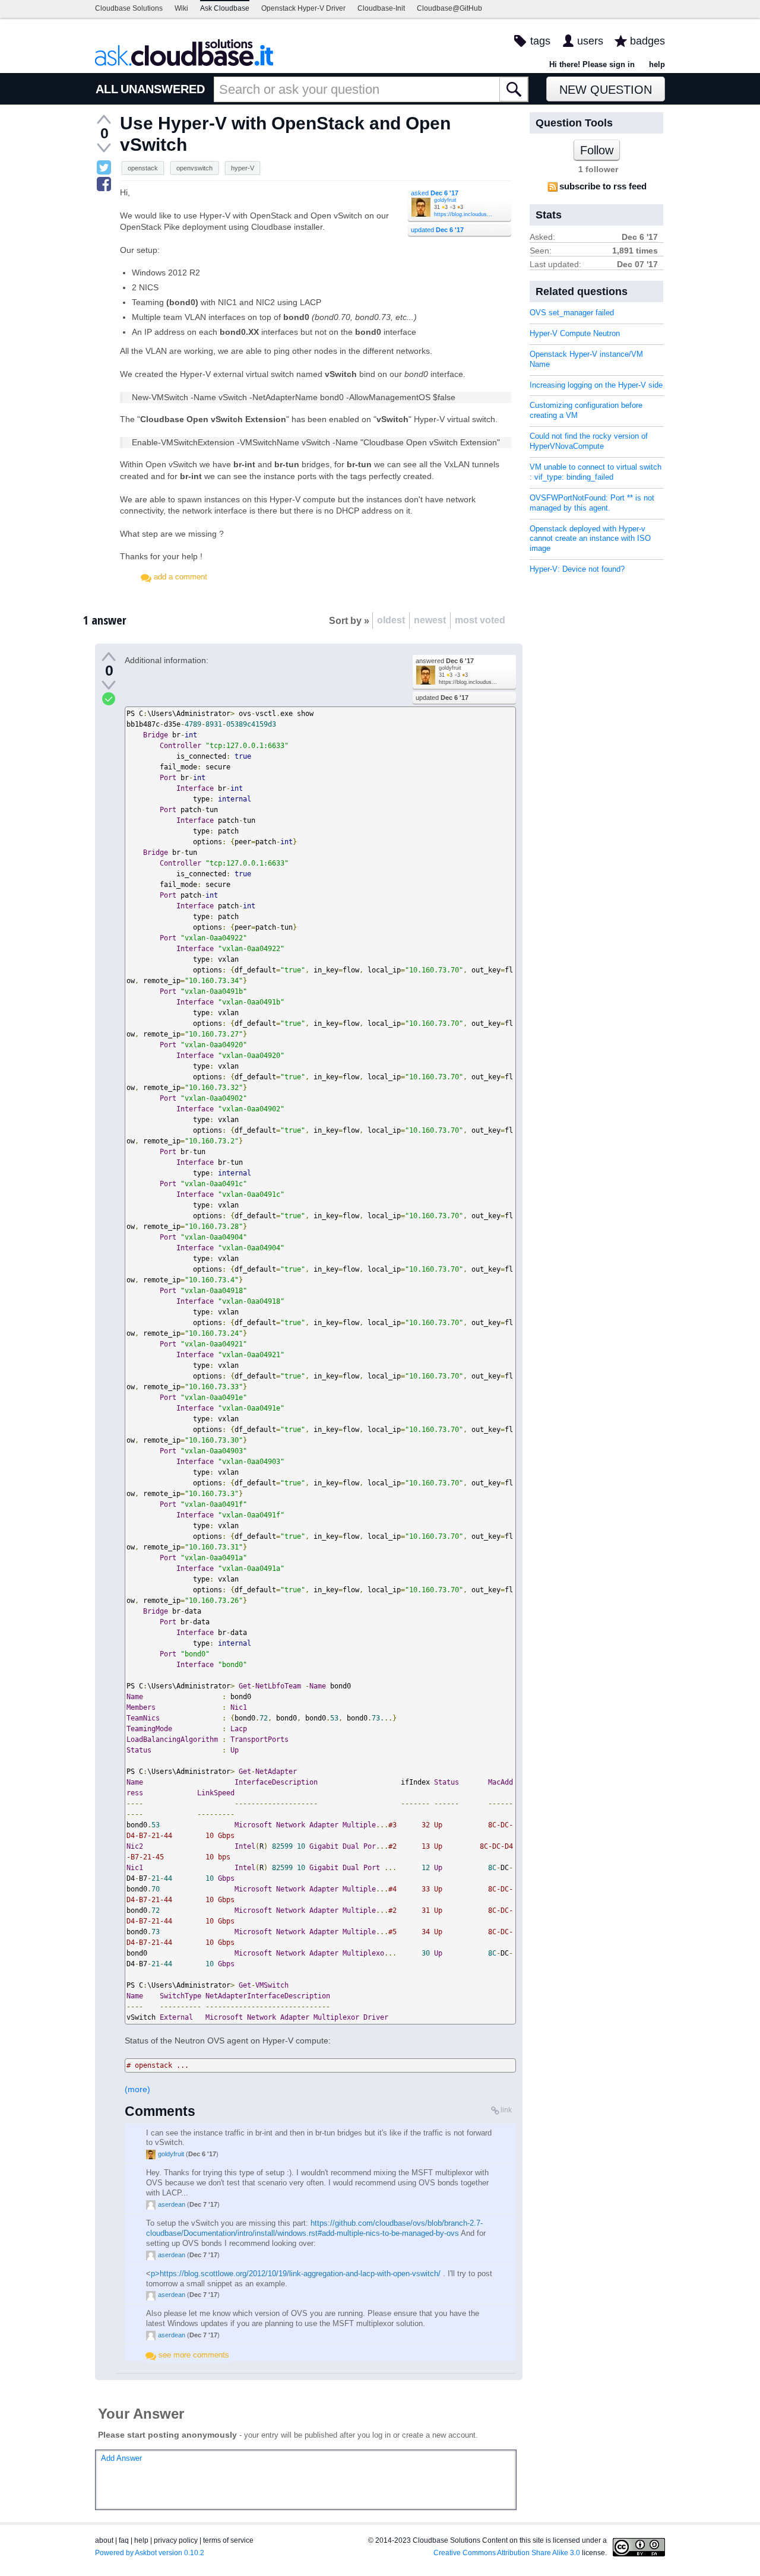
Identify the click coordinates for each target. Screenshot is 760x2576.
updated (437, 230)
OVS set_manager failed (572, 313)
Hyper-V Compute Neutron (575, 333)
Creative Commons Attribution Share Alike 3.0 (507, 2553)
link (506, 2110)
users (590, 41)
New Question (606, 90)
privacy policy (176, 2540)
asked (435, 193)
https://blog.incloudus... (463, 214)
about (104, 2540)
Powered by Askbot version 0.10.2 (150, 2553)
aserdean (172, 2204)
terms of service (228, 2540)
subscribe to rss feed (603, 186)
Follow (597, 150)
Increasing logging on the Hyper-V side (596, 385)
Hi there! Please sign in (592, 64)
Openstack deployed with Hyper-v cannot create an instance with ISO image (590, 539)
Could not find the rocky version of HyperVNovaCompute (589, 441)
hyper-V (243, 168)
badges (647, 41)
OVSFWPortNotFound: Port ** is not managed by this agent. (592, 503)
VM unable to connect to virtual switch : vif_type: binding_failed (596, 472)
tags (540, 41)
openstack (143, 168)
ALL (107, 89)
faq (124, 2540)
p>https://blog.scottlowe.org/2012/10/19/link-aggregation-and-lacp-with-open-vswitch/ (296, 2274)
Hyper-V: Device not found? (577, 569)
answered (445, 661)
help (657, 64)
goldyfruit (445, 200)
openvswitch (194, 168)
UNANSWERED (163, 89)
